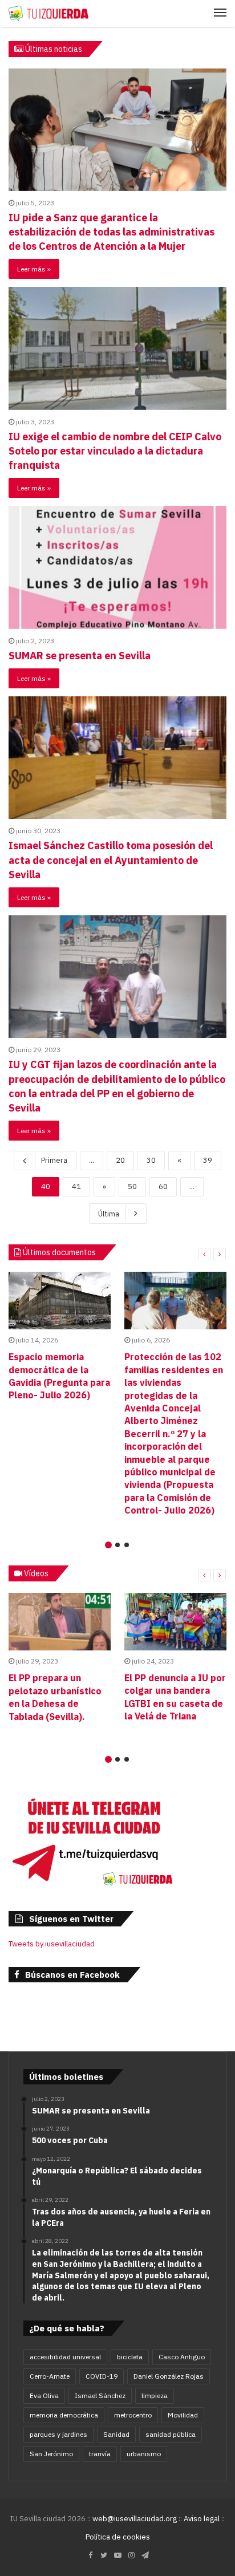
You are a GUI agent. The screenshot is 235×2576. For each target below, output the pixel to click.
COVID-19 (102, 2376)
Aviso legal (202, 2519)
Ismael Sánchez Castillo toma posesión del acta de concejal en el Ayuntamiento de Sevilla (111, 860)
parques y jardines (58, 2434)
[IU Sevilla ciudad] (48, 13)
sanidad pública (171, 2434)
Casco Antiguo (182, 2357)
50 (132, 1186)
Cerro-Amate (50, 2376)
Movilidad (183, 2415)
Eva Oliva (44, 2396)
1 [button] (108, 1545)
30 (151, 1160)
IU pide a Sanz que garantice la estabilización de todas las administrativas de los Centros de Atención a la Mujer (112, 232)
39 (208, 1160)
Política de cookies (118, 2537)
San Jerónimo (51, 2454)
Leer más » (34, 269)
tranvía (100, 2454)
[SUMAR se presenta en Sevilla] (117, 567)
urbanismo (144, 2454)
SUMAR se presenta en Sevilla (80, 656)
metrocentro (133, 2415)
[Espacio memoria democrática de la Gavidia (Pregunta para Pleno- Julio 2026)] (60, 1301)
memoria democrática (64, 2415)
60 (163, 1186)
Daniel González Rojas (169, 2376)
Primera (54, 1160)
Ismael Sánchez (100, 2396)
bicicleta (130, 2357)
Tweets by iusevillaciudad (52, 1944)
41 (76, 1186)
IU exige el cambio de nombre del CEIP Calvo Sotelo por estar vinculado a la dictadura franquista (115, 451)
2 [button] (117, 1545)
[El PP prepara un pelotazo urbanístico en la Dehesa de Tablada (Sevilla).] (60, 1622)
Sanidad (116, 2434)
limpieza (155, 2396)
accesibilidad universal (65, 2357)
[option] (60, 1339)
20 (120, 1160)
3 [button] (127, 1545)
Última (109, 1214)
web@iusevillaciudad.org (135, 2519)
